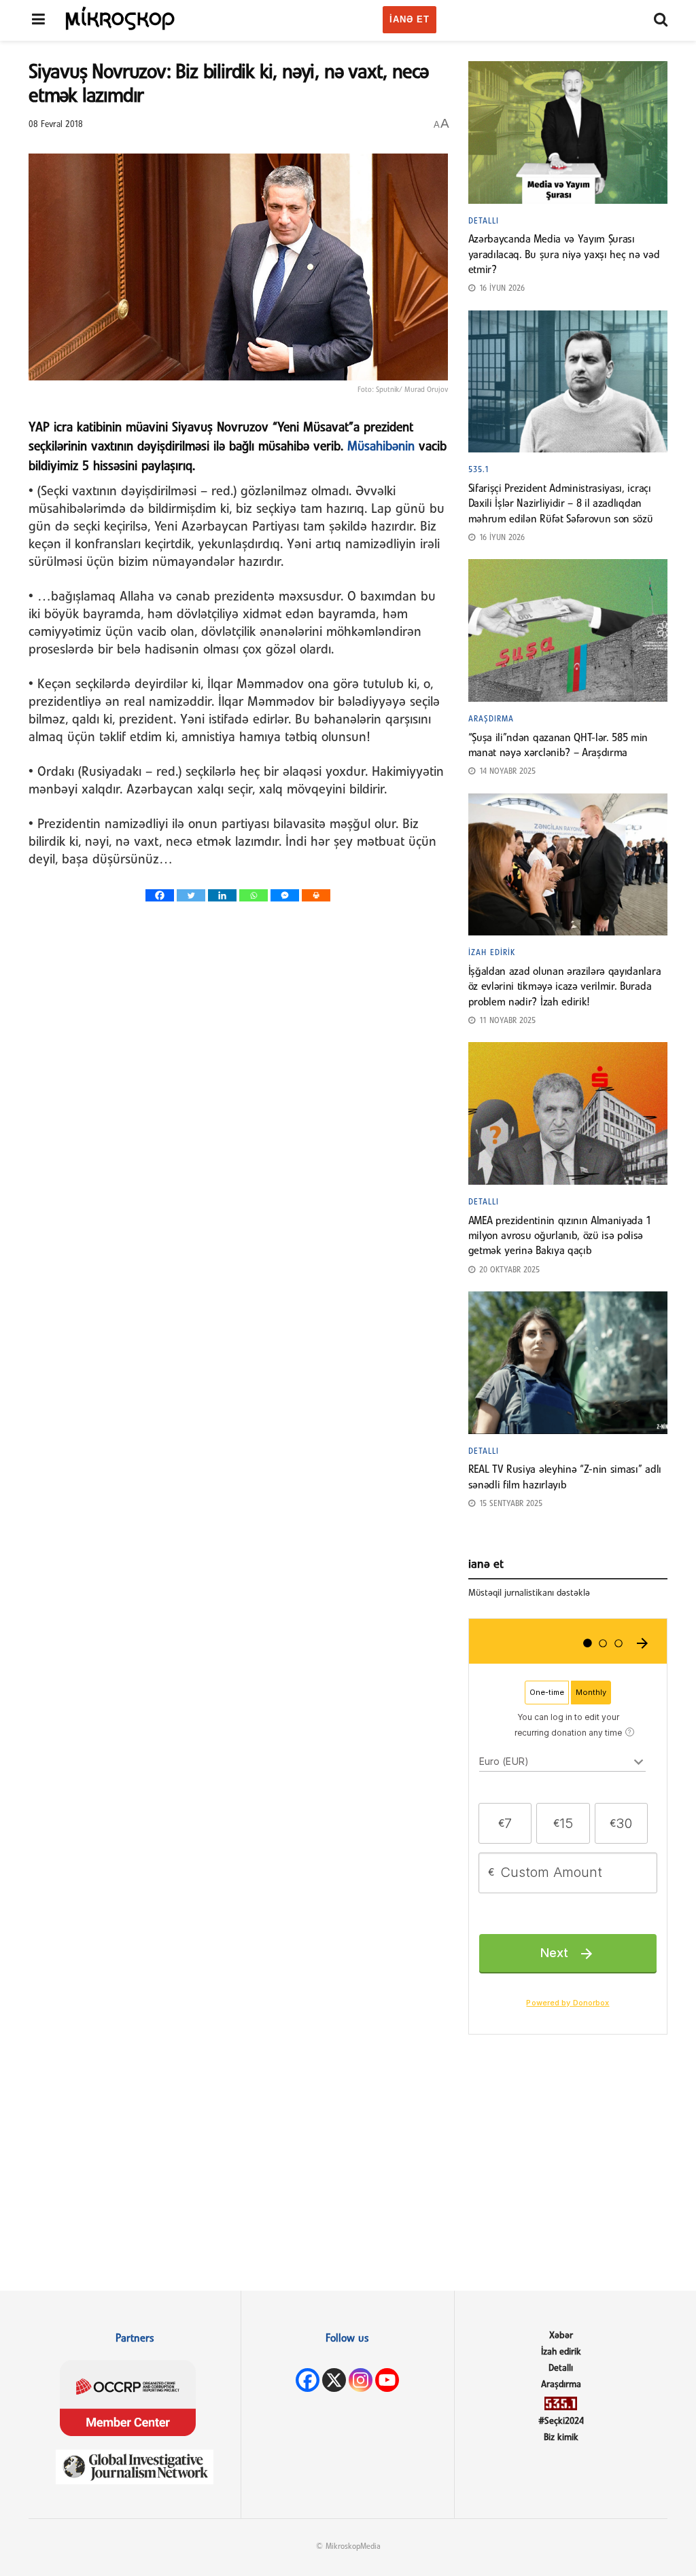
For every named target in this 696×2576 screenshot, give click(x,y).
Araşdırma (491, 719)
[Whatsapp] (254, 895)
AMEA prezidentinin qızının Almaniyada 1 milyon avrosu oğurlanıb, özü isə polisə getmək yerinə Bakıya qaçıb (560, 1237)
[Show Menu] (38, 20)
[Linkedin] (222, 895)
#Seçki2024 (561, 2421)
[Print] (316, 895)
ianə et (410, 19)
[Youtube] (387, 2380)
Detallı (484, 221)
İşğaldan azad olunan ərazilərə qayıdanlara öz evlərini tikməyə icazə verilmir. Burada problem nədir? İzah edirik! (565, 987)
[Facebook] (160, 895)
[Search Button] (661, 20)
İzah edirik (492, 953)
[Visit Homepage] (120, 18)
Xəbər (561, 2336)
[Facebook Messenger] (285, 895)
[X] (334, 2380)
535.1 (479, 470)
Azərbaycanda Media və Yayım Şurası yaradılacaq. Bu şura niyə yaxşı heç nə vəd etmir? (564, 255)
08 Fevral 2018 (56, 125)
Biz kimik (561, 2438)
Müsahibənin (381, 447)
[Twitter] (191, 895)
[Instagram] (361, 2380)
